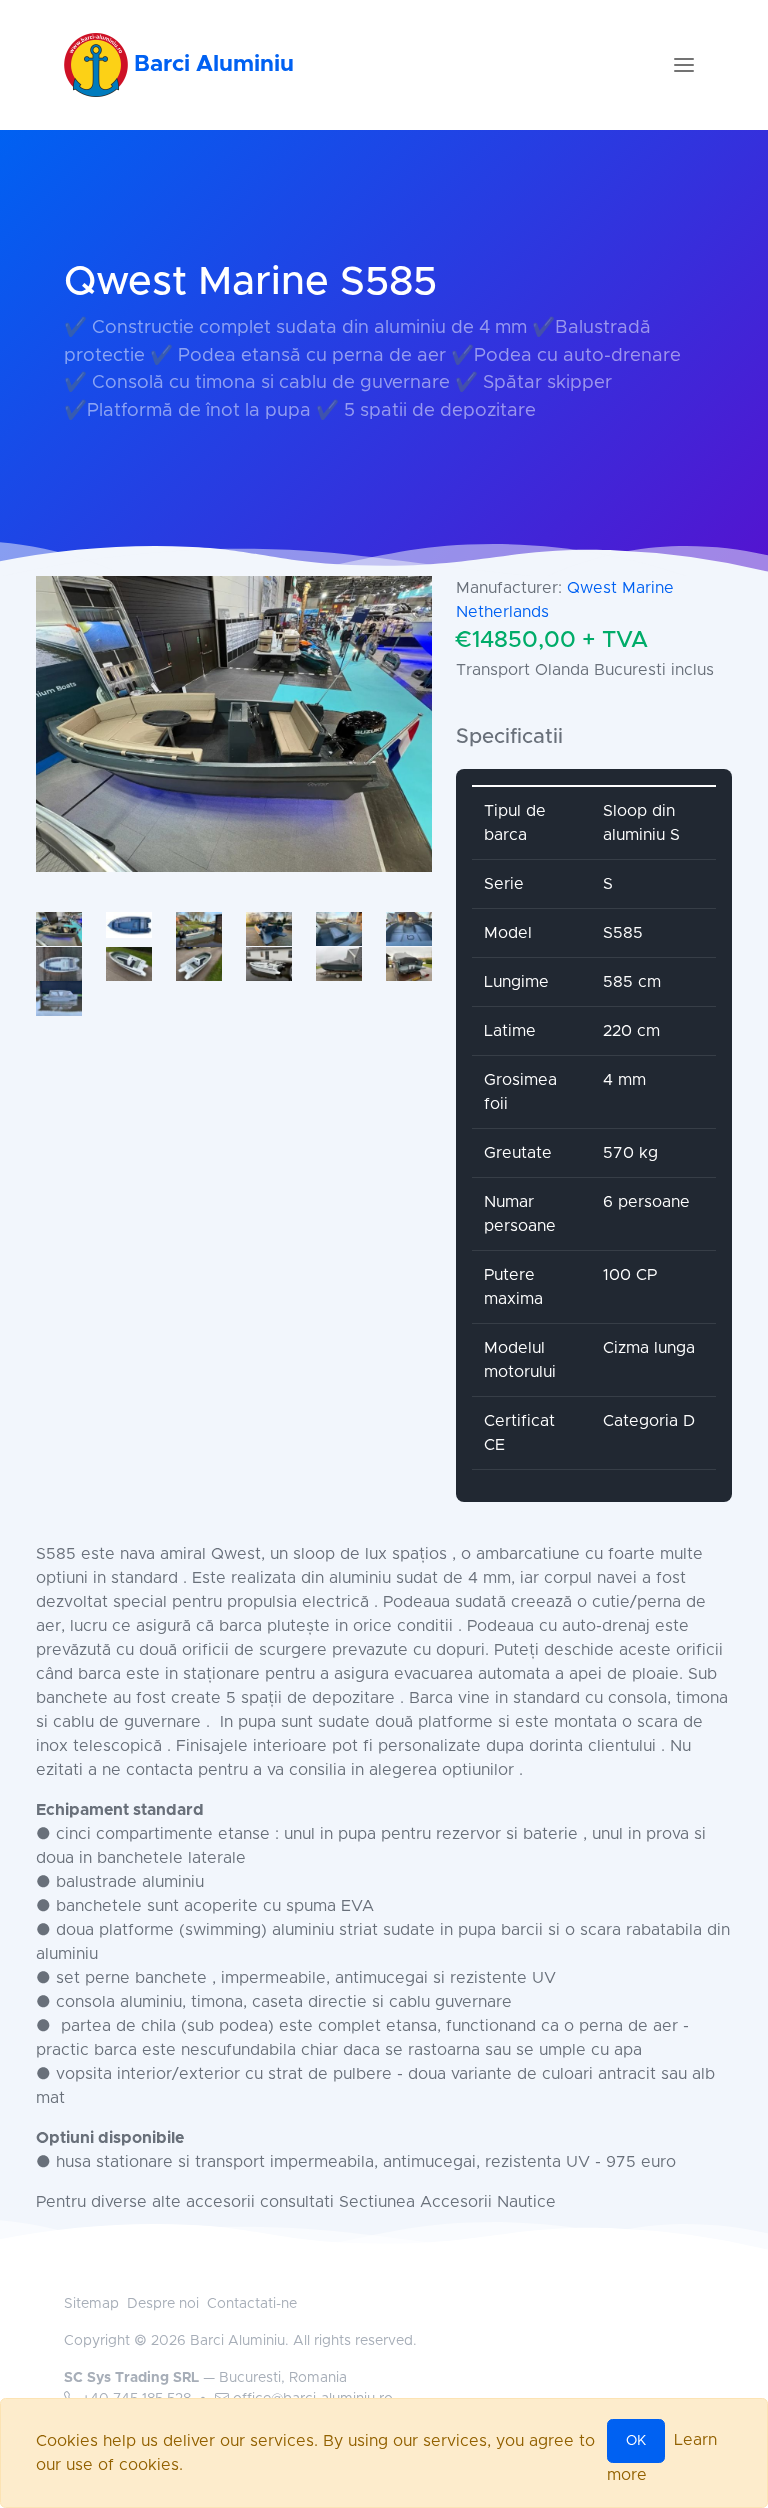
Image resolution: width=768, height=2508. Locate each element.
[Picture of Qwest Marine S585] (234, 724)
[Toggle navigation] (684, 65)
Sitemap (91, 2304)
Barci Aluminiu (211, 64)
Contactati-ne (252, 2304)
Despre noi (163, 2304)
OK (636, 2441)
